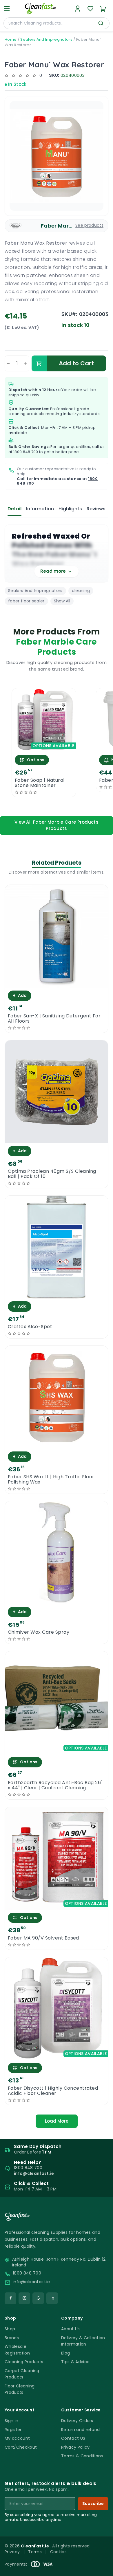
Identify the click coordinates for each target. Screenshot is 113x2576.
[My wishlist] (90, 9)
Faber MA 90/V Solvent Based (43, 1938)
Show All (62, 601)
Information (40, 509)
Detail (14, 509)
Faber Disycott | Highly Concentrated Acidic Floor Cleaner (53, 2091)
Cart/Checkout (21, 2447)
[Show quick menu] (101, 2569)
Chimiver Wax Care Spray (39, 1632)
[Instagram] (24, 2298)
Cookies (58, 2552)
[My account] (78, 9)
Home (11, 39)
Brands (12, 2338)
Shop (10, 2329)
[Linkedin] (52, 2298)
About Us (71, 2329)
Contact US (73, 2438)
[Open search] (101, 23)
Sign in (11, 2421)
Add (20, 996)
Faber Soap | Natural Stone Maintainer (40, 783)
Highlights (70, 509)
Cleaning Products (24, 2362)
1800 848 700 (26, 452)
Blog (65, 2353)
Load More (57, 2121)
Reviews (96, 509)
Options (36, 760)
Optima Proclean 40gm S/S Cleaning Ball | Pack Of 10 (52, 1174)
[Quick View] (44, 747)
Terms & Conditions (82, 2456)
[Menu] (7, 9)
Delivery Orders (77, 2421)
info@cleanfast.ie (31, 2282)
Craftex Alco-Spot (30, 1327)
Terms (35, 2552)
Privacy (12, 2552)
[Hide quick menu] (106, 2555)
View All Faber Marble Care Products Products (57, 825)
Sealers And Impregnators (46, 39)
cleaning (81, 591)
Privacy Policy (75, 2447)
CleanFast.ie (35, 2546)
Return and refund (80, 2430)
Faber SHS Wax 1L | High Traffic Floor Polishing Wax (51, 1479)
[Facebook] (10, 2298)
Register (13, 2430)
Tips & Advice (75, 2362)
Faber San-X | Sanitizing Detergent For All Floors (54, 1019)
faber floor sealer (26, 601)
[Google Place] (38, 2298)
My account (17, 2438)
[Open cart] (103, 9)
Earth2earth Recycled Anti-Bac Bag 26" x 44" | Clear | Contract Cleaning (55, 1785)
